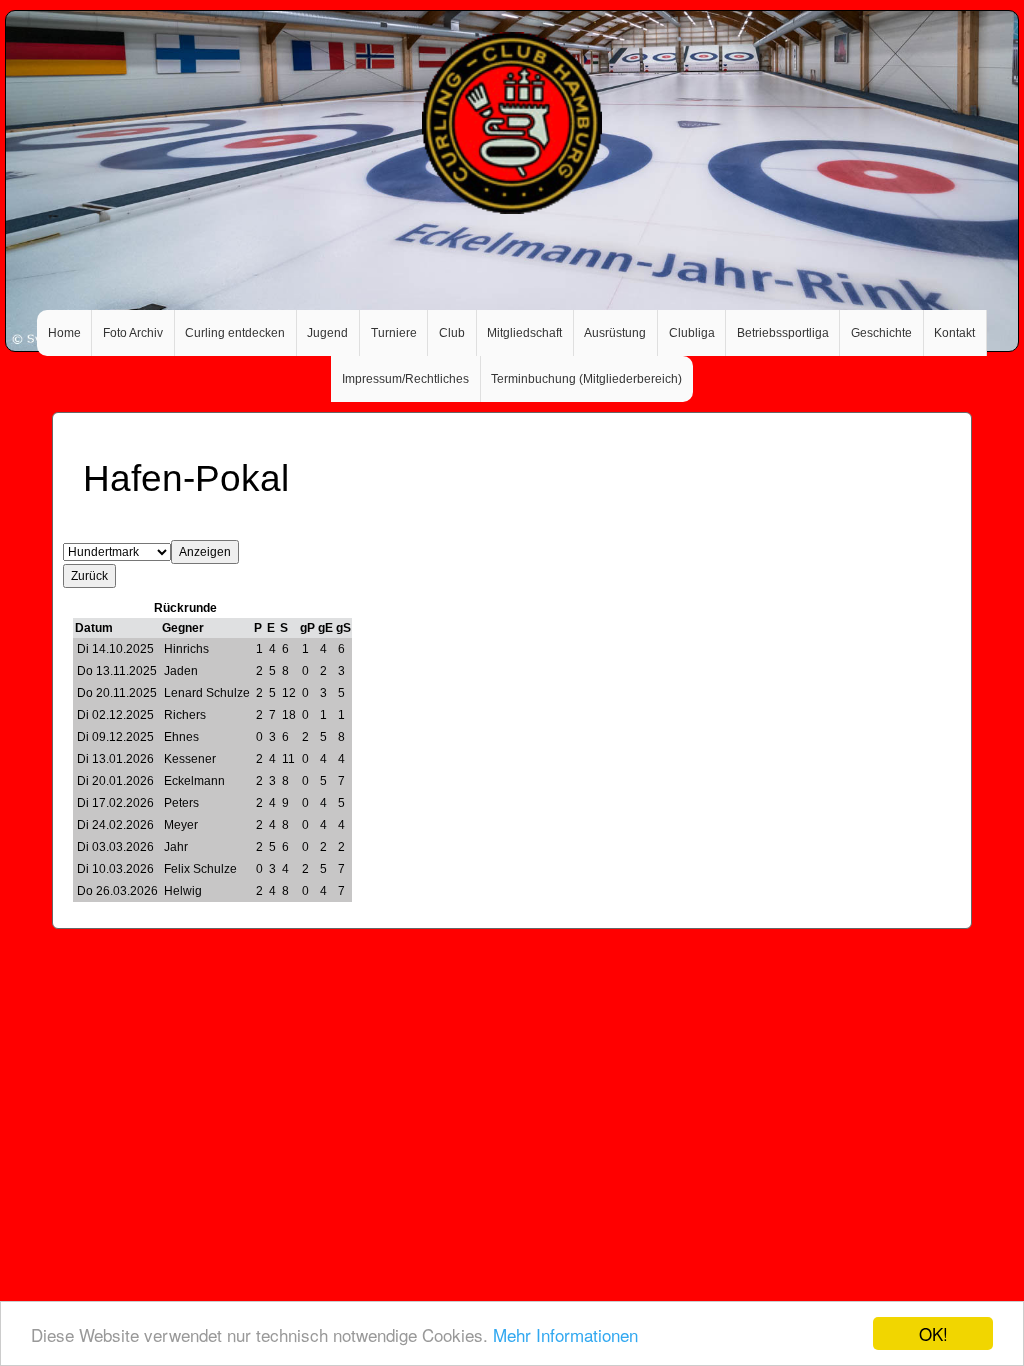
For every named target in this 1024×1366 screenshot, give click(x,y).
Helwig (183, 891)
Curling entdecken (235, 333)
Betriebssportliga (783, 333)
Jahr (176, 847)
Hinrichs (186, 649)
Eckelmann (194, 781)
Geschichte (881, 333)
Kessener (190, 759)
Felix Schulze (200, 869)
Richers (185, 715)
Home (64, 333)
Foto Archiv (133, 333)
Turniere (394, 333)
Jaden (181, 671)
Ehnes (181, 737)
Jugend (327, 333)
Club (452, 333)
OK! (933, 1333)
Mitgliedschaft (524, 333)
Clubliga (692, 333)
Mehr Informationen (565, 1334)
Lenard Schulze (207, 693)
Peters (181, 803)
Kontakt (954, 333)
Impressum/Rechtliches (405, 379)
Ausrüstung (615, 333)
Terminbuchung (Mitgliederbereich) (586, 379)
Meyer (181, 825)
